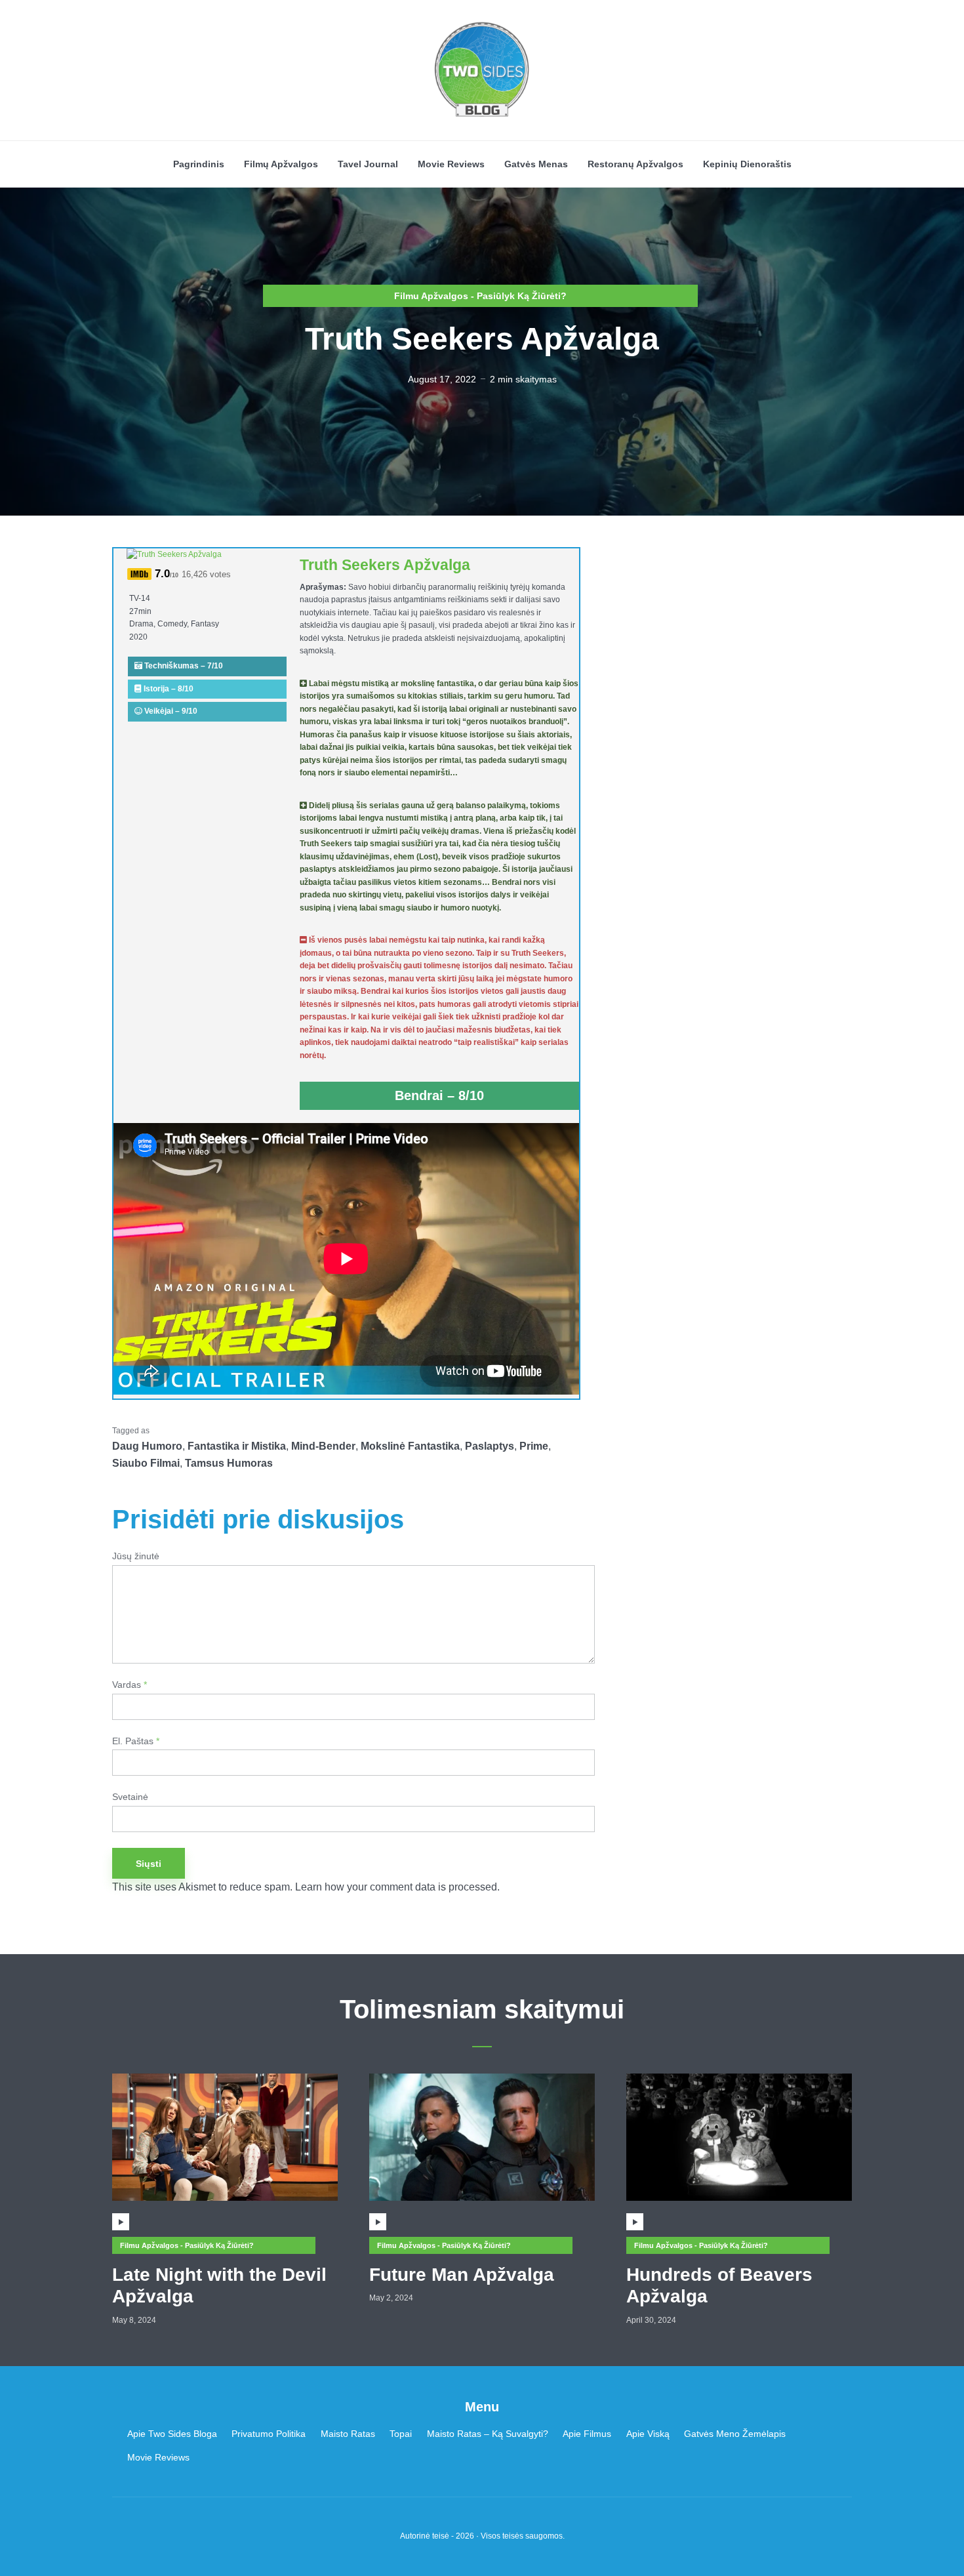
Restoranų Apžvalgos (635, 164)
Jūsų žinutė (136, 1556)
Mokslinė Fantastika (410, 1446)
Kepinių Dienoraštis (747, 164)
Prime (534, 1446)
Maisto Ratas (348, 2434)
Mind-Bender (323, 1446)
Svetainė (130, 1797)
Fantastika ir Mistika (237, 1446)
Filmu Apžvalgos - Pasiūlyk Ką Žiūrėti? (480, 296)
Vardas (130, 1685)
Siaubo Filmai (146, 1463)
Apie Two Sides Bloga (172, 2434)
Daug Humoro (147, 1446)
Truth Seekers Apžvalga (385, 565)
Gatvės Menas (536, 164)
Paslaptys (490, 1446)
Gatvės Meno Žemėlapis (735, 2434)
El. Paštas (136, 1741)
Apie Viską (648, 2434)
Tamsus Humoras (229, 1463)
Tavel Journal (368, 164)
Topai (401, 2434)
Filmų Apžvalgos (281, 164)
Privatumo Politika (269, 2434)
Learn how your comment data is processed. (397, 1887)
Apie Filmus (587, 2434)
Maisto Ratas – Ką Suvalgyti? (488, 2434)
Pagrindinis (199, 164)
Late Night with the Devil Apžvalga (219, 2286)
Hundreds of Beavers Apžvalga (719, 2286)
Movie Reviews (451, 164)
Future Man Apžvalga (462, 2275)
